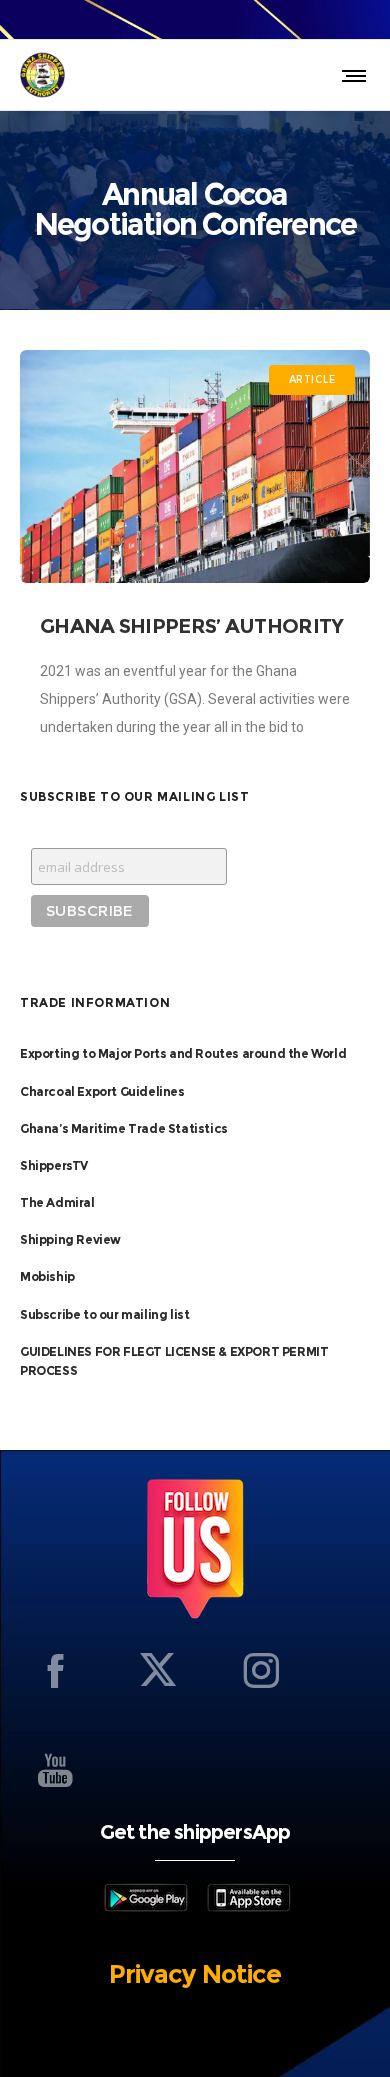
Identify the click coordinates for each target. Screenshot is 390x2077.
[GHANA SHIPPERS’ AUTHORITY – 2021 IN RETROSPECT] (195, 466)
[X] (158, 1670)
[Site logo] (42, 75)
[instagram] (261, 1670)
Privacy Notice (195, 1974)
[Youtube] (55, 1770)
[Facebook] (55, 1670)
